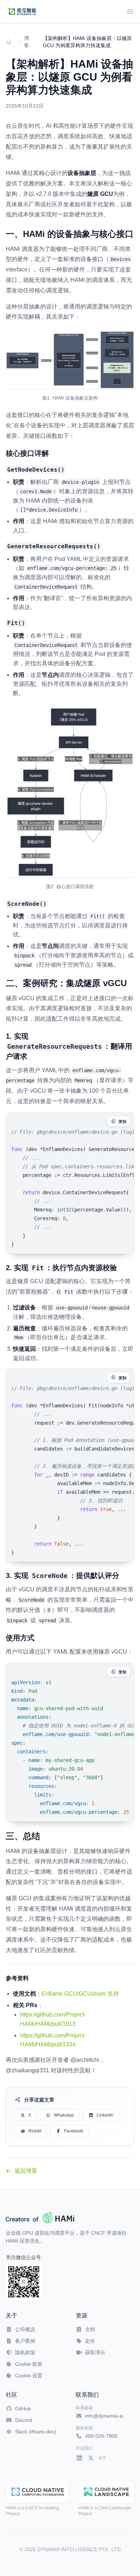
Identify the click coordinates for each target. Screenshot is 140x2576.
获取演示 (95, 2352)
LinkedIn (105, 2115)
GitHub (23, 2409)
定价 (90, 2341)
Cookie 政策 (29, 2364)
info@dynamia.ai (104, 2416)
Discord (24, 2420)
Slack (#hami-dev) (36, 2432)
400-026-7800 (101, 2436)
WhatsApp (64, 2115)
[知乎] (102, 2458)
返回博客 (26, 2171)
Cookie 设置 (29, 2375)
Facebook (74, 2131)
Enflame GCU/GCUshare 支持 (80, 1994)
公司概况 (25, 2329)
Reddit (35, 2131)
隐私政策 (25, 2352)
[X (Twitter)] (91, 2458)
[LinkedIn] (79, 2458)
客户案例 (25, 2341)
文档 (90, 2329)
